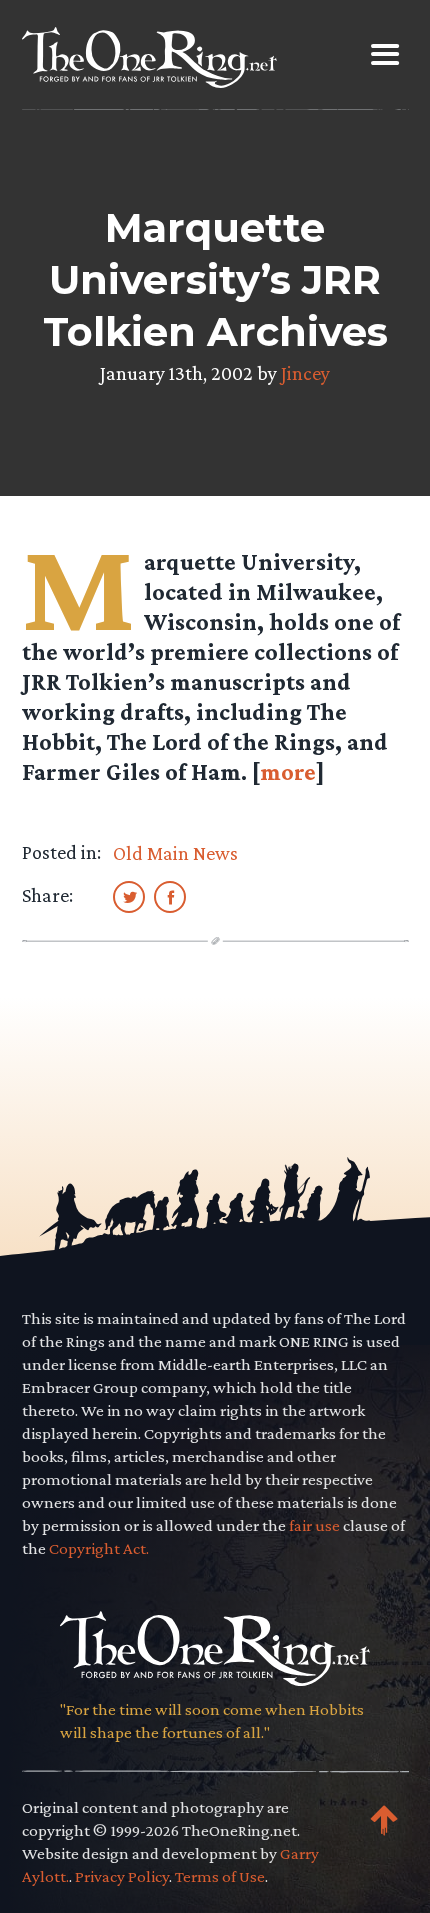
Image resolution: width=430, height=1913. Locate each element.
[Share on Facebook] (170, 896)
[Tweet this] (129, 896)
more (288, 771)
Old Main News (175, 853)
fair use (314, 1525)
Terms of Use (220, 1876)
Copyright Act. (99, 1548)
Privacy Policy (122, 1876)
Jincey (305, 373)
